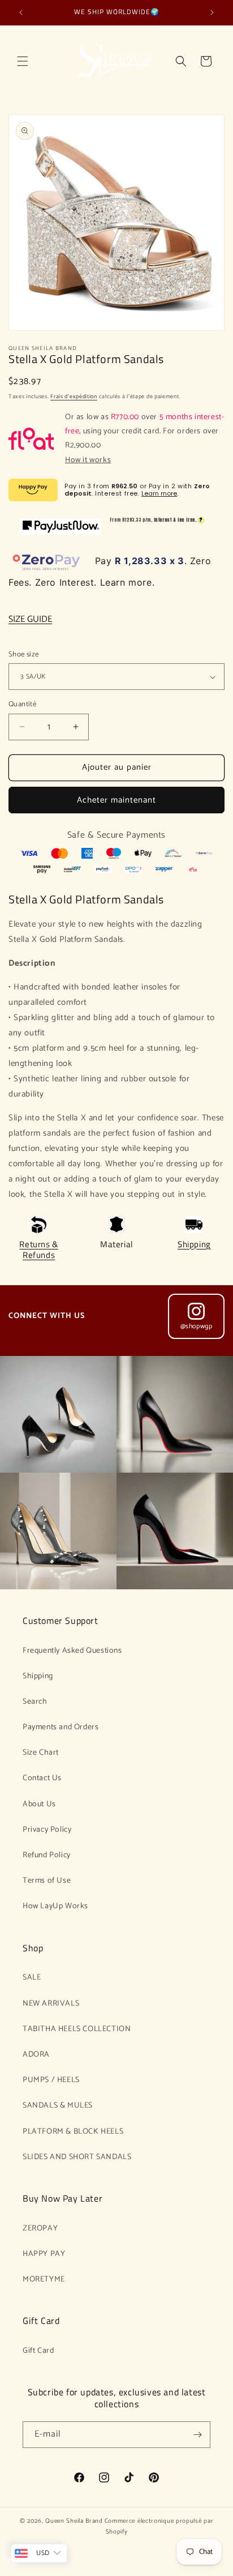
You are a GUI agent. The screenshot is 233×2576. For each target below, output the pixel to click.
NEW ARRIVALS (51, 2004)
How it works (88, 460)
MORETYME (44, 2279)
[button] (23, 61)
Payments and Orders (61, 1727)
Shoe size (24, 655)
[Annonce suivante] (212, 12)
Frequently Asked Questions (72, 1651)
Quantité (22, 705)
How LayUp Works (55, 1906)
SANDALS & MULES (58, 2106)
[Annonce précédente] (21, 12)
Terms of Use (47, 1881)
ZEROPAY (40, 2229)
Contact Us (42, 1778)
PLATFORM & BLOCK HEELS (73, 2132)
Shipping (194, 1244)
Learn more (159, 493)
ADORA (36, 2055)
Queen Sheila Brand (74, 2521)
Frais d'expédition (74, 396)
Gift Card (38, 2351)
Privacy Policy (47, 1830)
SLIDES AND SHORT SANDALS (77, 2157)
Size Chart (41, 1753)
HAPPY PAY (44, 2254)
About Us (39, 1804)
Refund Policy (47, 1855)
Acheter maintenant (116, 800)
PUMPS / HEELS (51, 2080)
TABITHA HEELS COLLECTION (77, 2029)
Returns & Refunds (38, 1250)
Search (35, 1702)
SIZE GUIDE (30, 619)
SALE (32, 1978)
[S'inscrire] (197, 2435)
